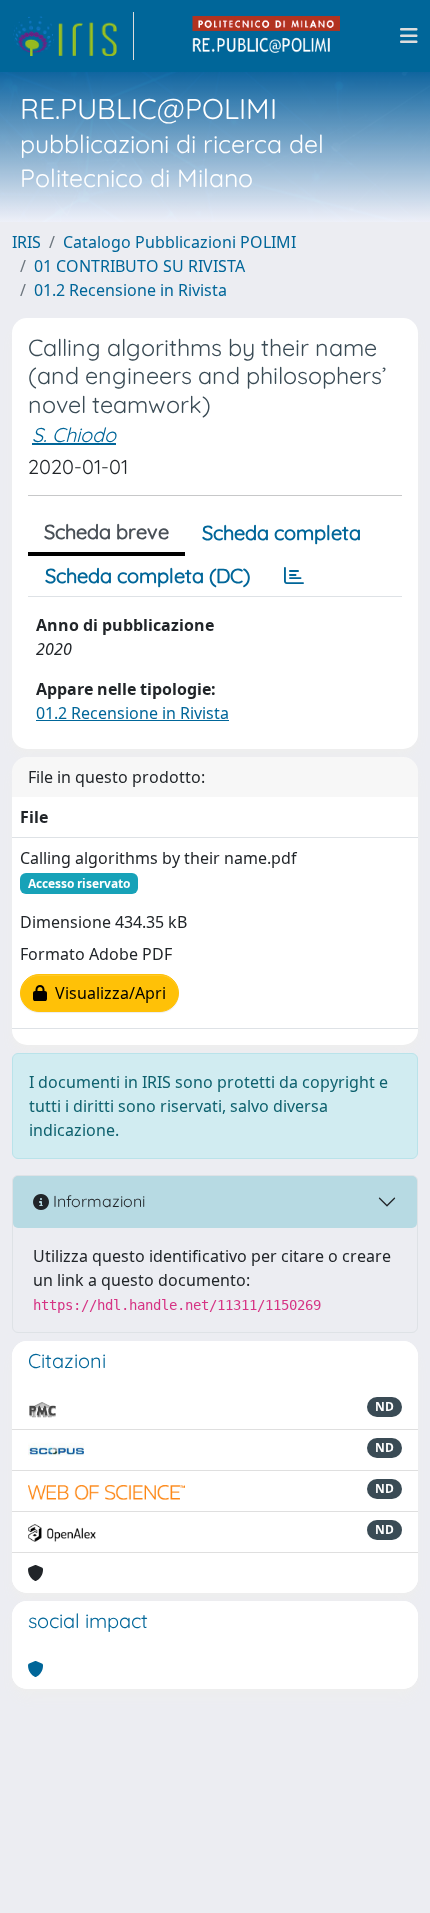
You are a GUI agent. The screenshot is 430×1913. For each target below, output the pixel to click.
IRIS (26, 242)
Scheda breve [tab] (106, 531)
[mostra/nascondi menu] (409, 36)
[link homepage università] (267, 36)
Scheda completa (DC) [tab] (147, 575)
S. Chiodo (74, 434)
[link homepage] (73, 36)
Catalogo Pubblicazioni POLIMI (179, 242)
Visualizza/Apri (106, 993)
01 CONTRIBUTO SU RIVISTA (139, 266)
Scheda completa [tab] (281, 532)
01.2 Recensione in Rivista (130, 290)
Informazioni (97, 1201)
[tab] (294, 576)
